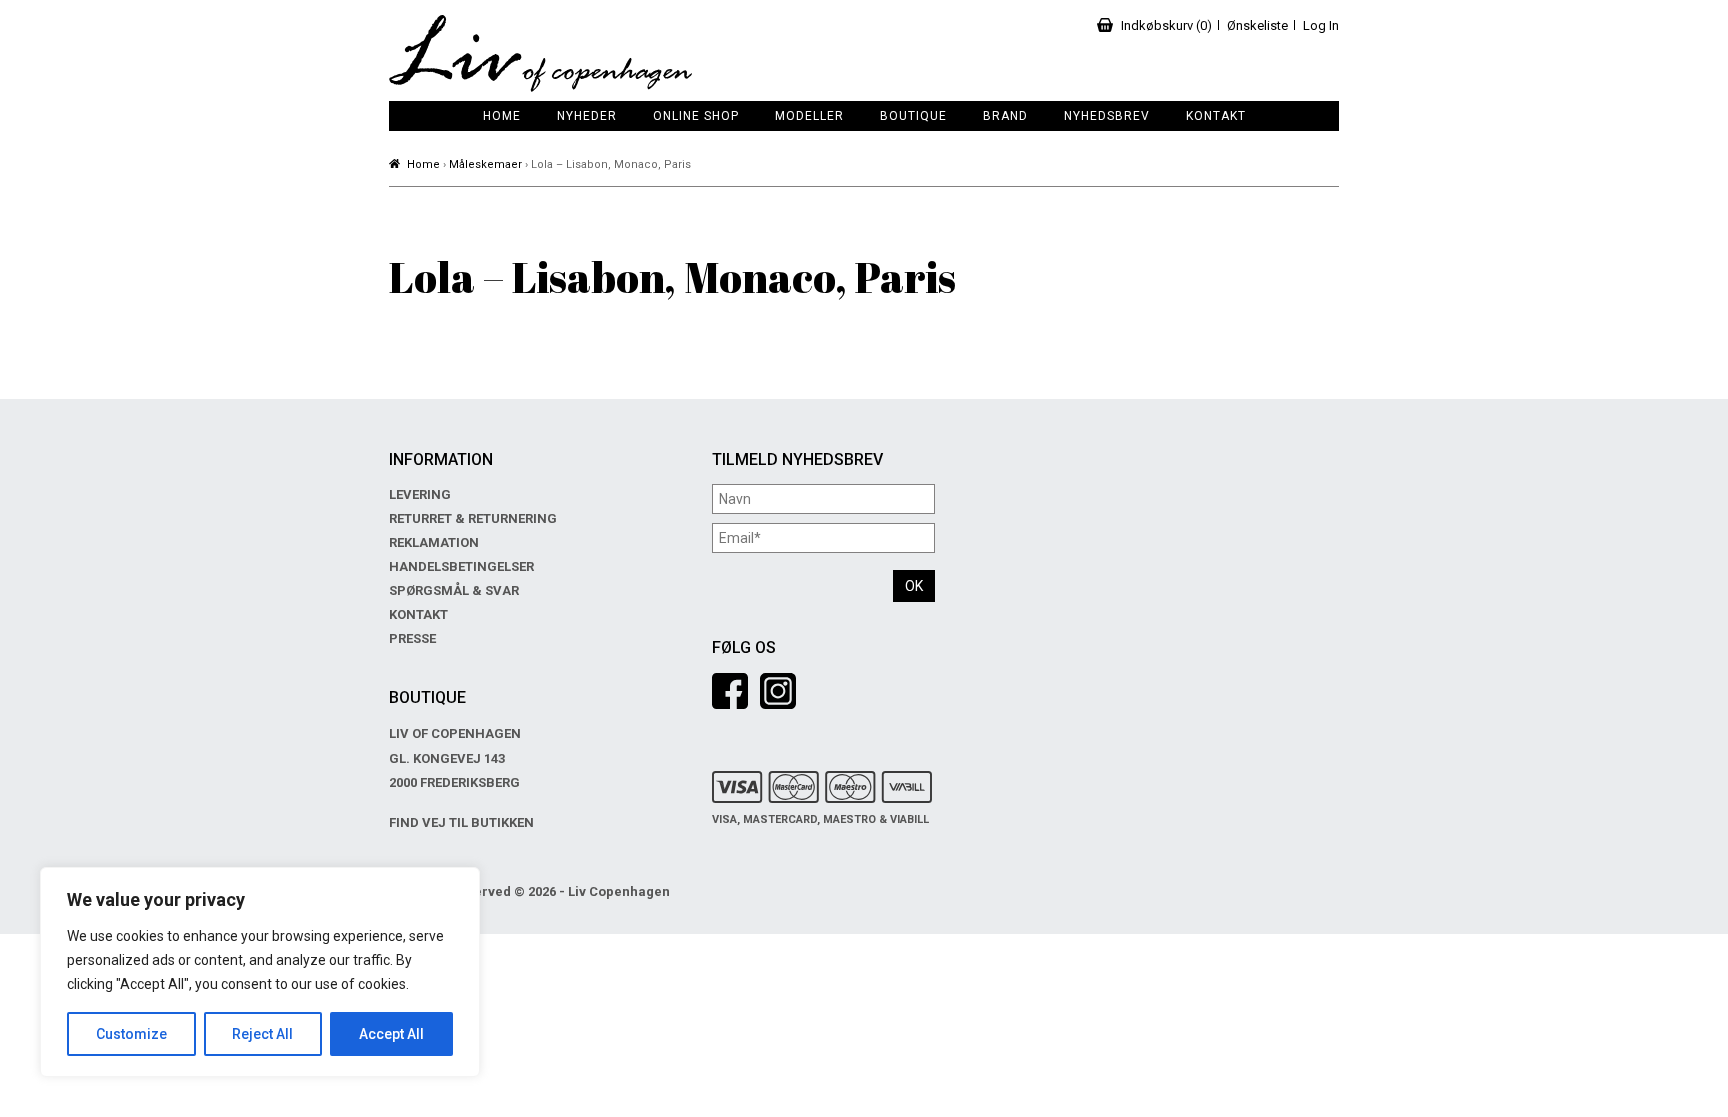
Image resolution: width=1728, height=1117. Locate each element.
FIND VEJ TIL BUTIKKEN (461, 822)
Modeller (809, 116)
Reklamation (434, 542)
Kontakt (1216, 116)
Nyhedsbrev (1107, 116)
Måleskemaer (485, 164)
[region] (260, 972)
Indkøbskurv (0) (1166, 25)
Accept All (391, 1034)
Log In (1321, 25)
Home (502, 116)
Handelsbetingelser (461, 566)
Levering (420, 494)
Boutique (913, 116)
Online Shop (696, 116)
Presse (412, 638)
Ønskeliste (1257, 25)
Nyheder (587, 116)
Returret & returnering (473, 518)
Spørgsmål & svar (454, 590)
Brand (1005, 116)
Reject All (262, 1034)
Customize (131, 1034)
